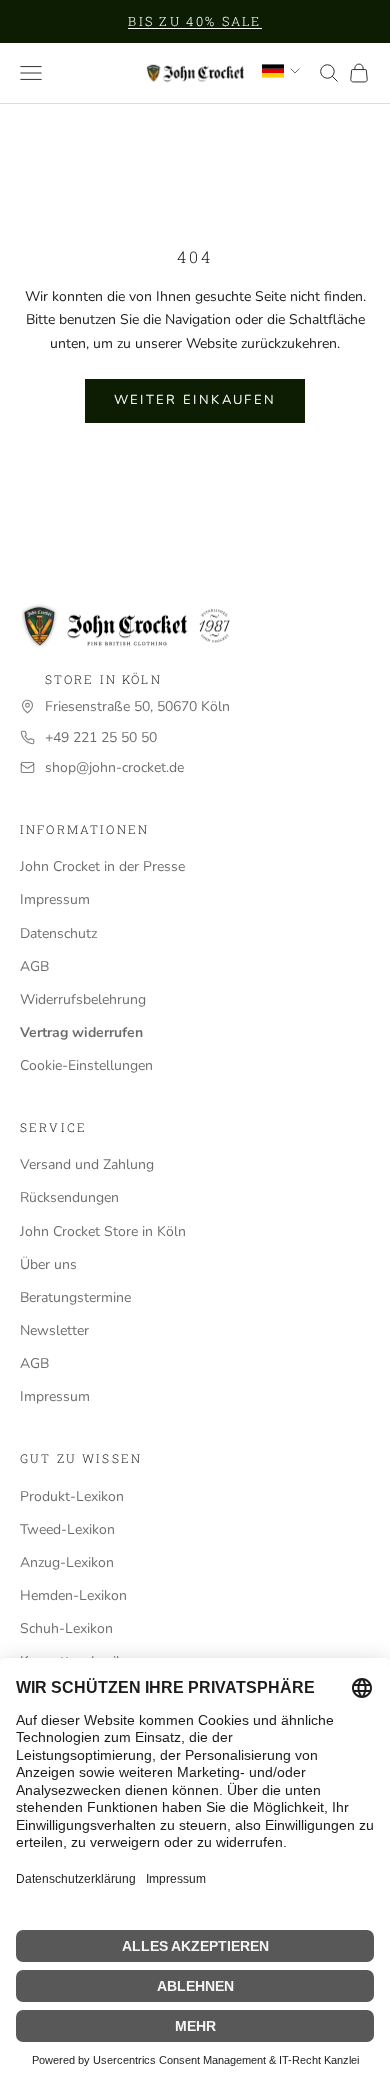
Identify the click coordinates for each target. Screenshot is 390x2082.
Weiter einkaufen (195, 400)
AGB (34, 966)
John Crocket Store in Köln (103, 1231)
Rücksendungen (69, 1197)
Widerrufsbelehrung (83, 999)
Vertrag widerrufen (81, 1032)
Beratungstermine (75, 1297)
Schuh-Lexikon (66, 1628)
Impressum (55, 899)
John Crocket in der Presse (102, 866)
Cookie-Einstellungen (86, 1065)
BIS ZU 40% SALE (195, 21)
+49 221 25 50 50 (101, 737)
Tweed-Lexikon (67, 1529)
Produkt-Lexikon (72, 1496)
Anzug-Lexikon (67, 1562)
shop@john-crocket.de (114, 767)
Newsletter (54, 1330)
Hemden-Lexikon (73, 1595)
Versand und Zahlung (87, 1164)
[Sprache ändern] (281, 71)
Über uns (48, 1264)
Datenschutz (58, 933)
